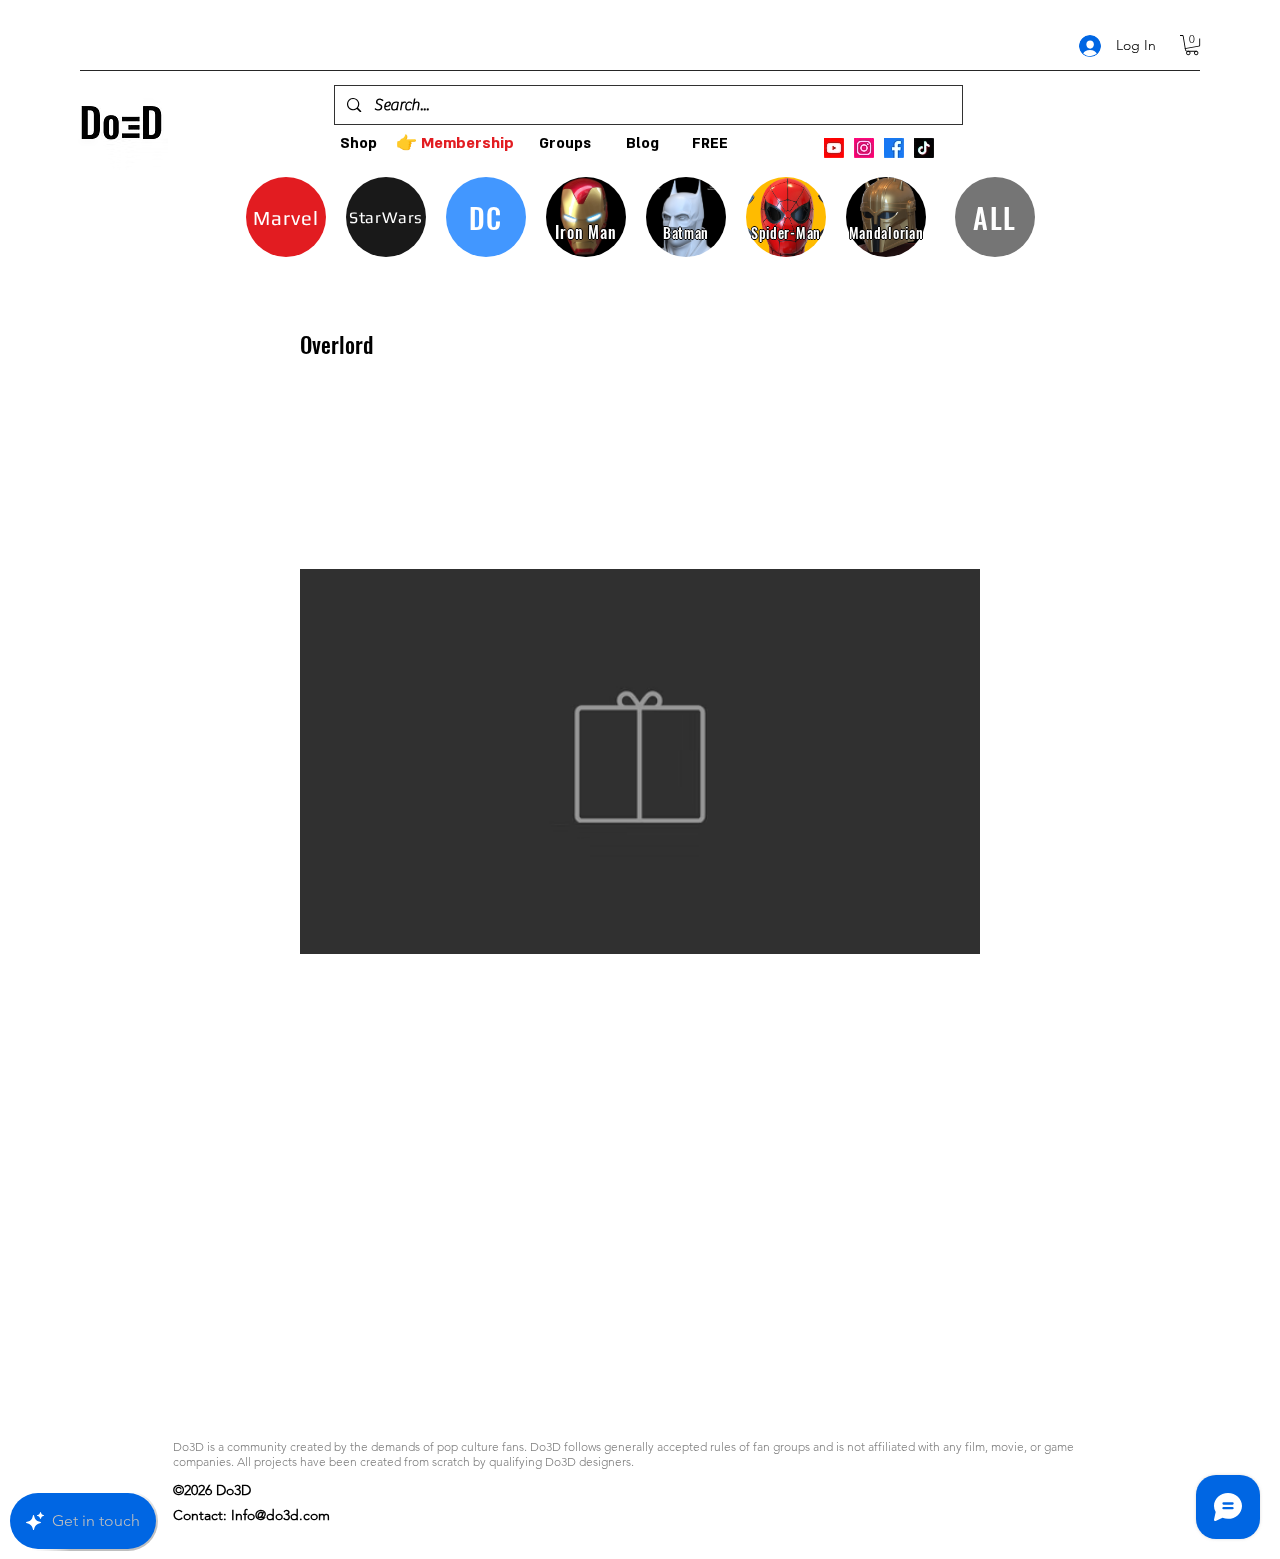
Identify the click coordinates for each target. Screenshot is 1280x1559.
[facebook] (894, 148)
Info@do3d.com (280, 1515)
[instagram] (864, 148)
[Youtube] (834, 148)
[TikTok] (924, 148)
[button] (1192, 45)
